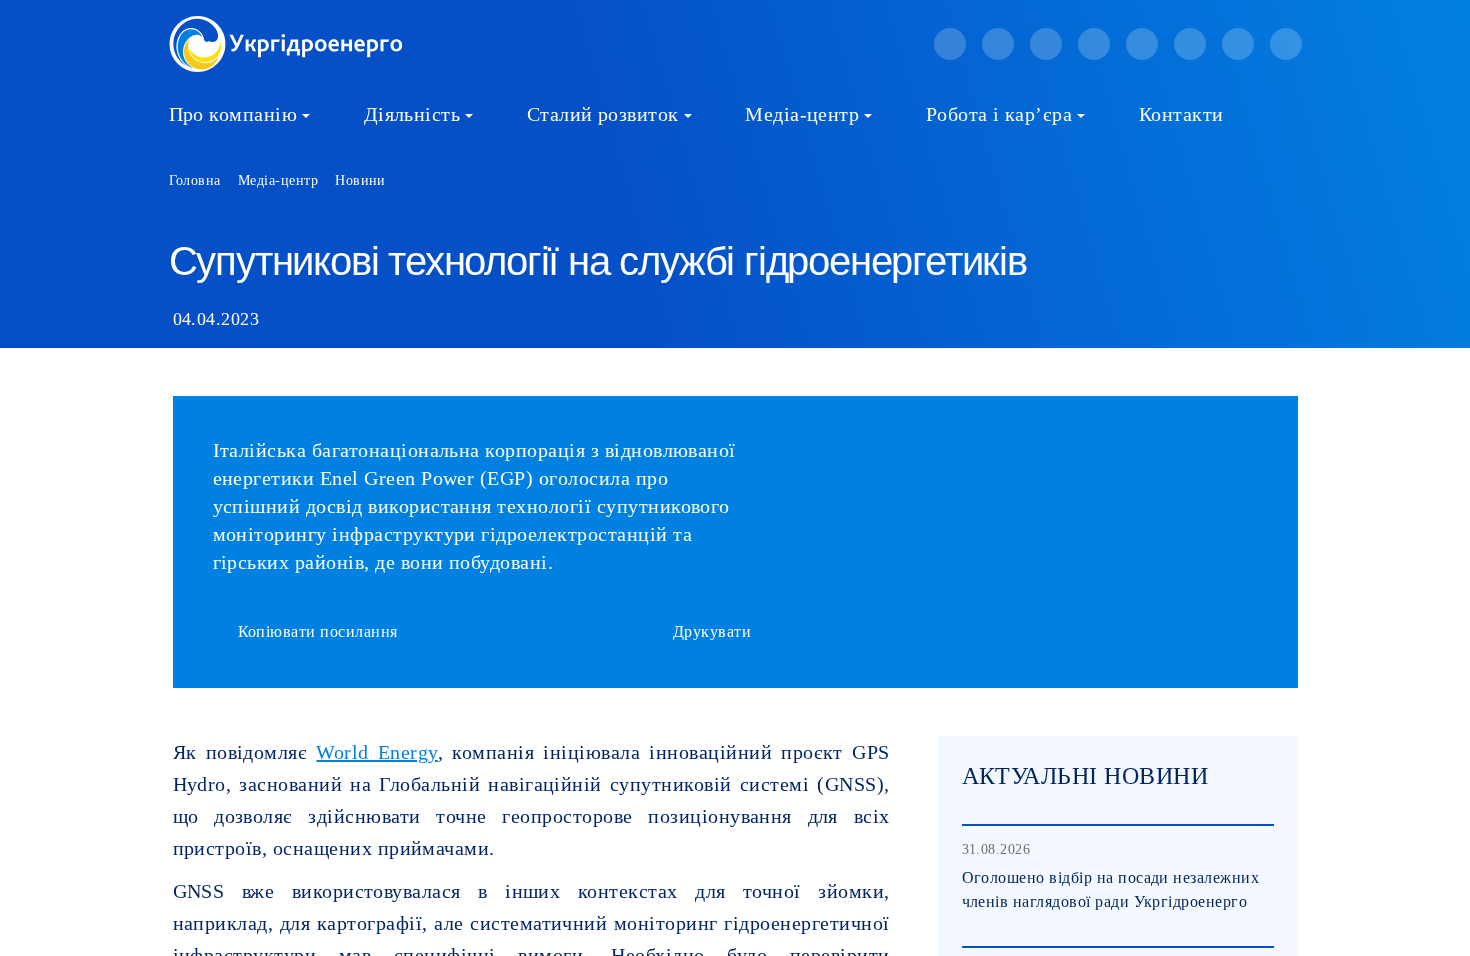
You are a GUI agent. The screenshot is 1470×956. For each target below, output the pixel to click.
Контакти (1181, 114)
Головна (195, 180)
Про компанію (233, 114)
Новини (360, 180)
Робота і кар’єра (999, 114)
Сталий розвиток (603, 114)
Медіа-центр (802, 114)
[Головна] (286, 27)
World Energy (376, 752)
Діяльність (412, 114)
